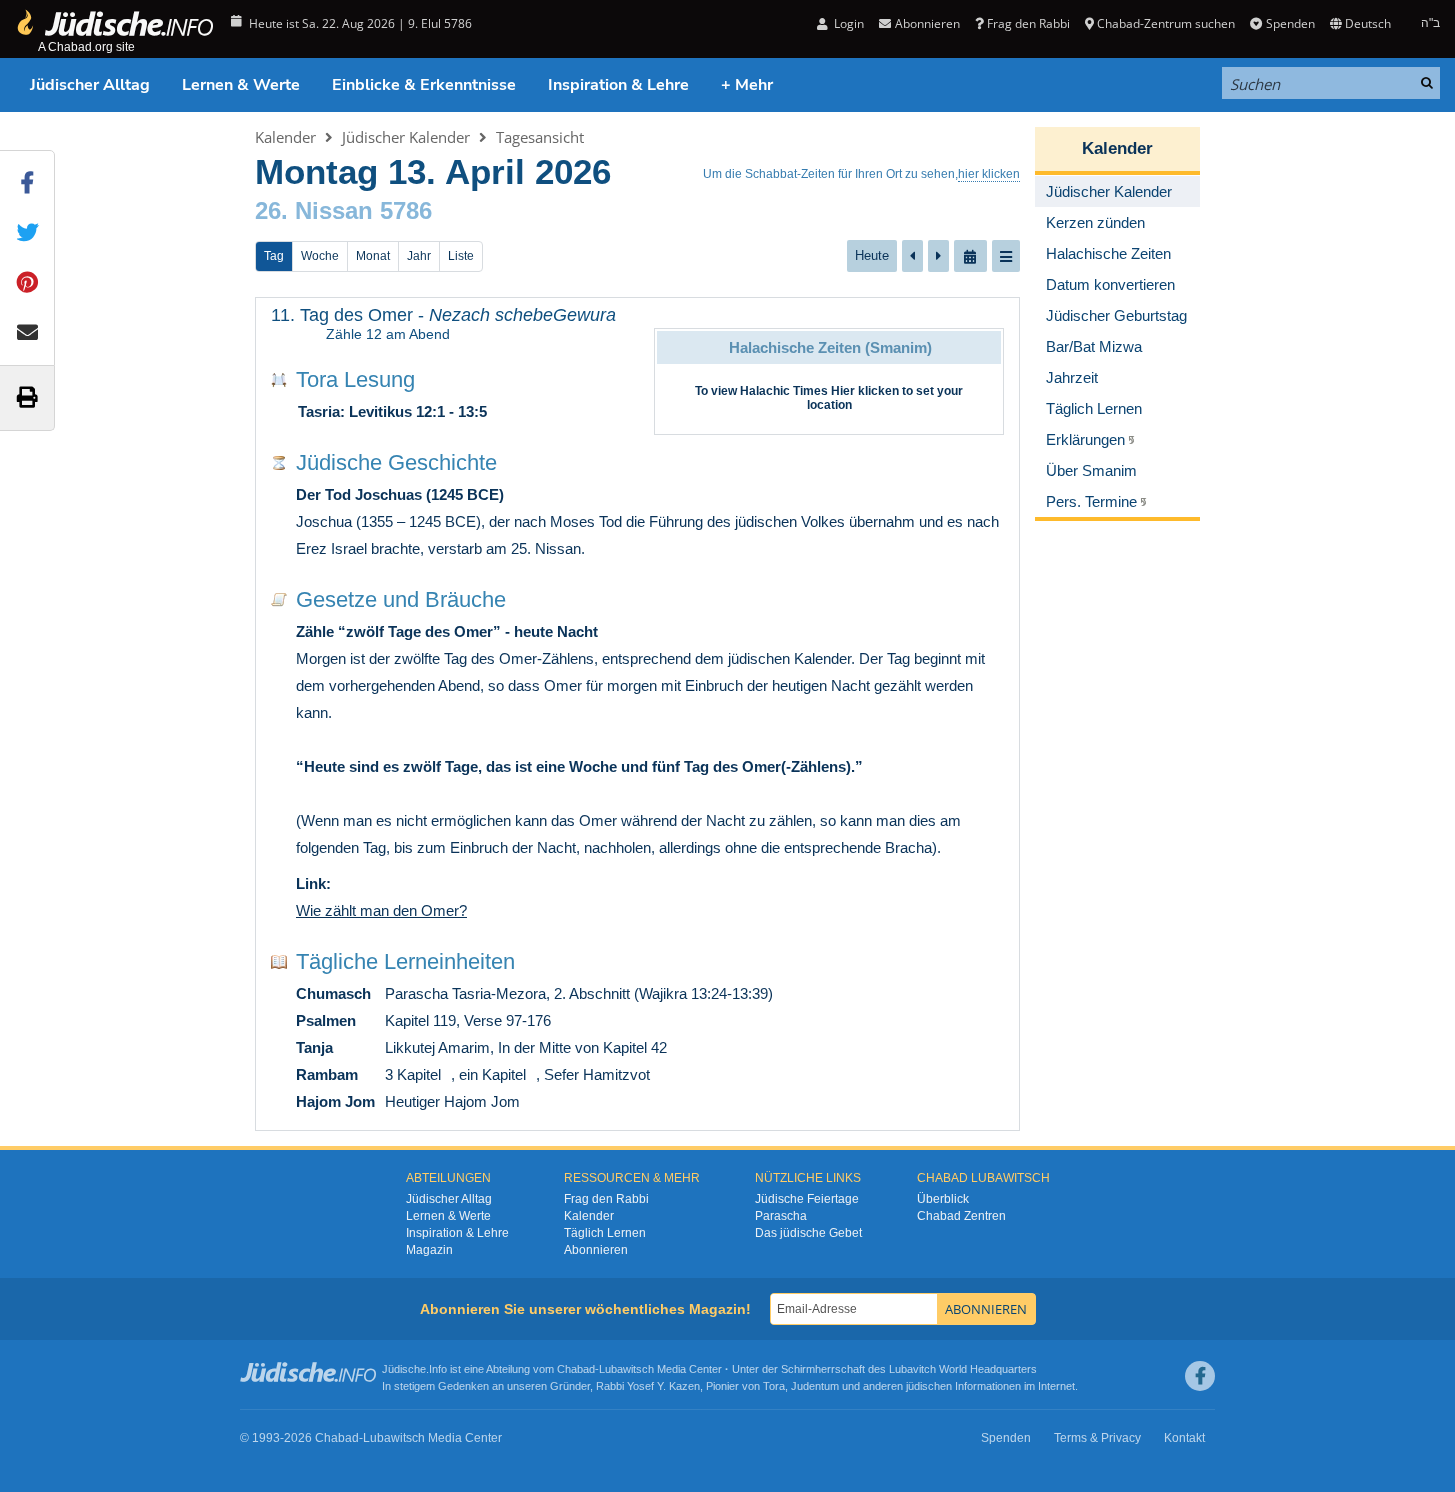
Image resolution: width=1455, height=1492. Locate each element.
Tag (274, 256)
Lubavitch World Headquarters (963, 1369)
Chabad (576, 1369)
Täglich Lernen (605, 1233)
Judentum (815, 1386)
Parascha (781, 1216)
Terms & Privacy (1097, 1438)
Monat (373, 256)
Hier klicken (865, 391)
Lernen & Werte (241, 85)
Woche (320, 256)
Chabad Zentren (961, 1216)
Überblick (943, 1199)
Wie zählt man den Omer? (381, 910)
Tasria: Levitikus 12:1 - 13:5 (392, 411)
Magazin (429, 1250)
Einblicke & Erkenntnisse (424, 85)
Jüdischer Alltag (90, 85)
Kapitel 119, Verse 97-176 (468, 1020)
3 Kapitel (413, 1074)
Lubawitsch (626, 1369)
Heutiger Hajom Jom (452, 1101)
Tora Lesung (355, 379)
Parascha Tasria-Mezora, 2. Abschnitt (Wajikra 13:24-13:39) (579, 993)
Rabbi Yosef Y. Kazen (648, 1386)
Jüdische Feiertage (807, 1199)
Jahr (419, 256)
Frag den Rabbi (1028, 23)
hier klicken (989, 174)
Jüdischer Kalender (406, 137)
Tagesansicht (540, 137)
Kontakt (1184, 1438)
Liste (461, 256)
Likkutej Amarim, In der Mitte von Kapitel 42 (526, 1047)
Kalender (285, 137)
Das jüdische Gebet (808, 1233)
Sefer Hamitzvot (597, 1074)
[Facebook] (1200, 1376)
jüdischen (929, 1386)
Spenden (1290, 23)
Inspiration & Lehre (618, 85)
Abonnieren (596, 1250)
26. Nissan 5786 (343, 210)
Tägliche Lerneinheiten (405, 961)
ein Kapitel (492, 1074)
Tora (774, 1386)
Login (847, 23)
